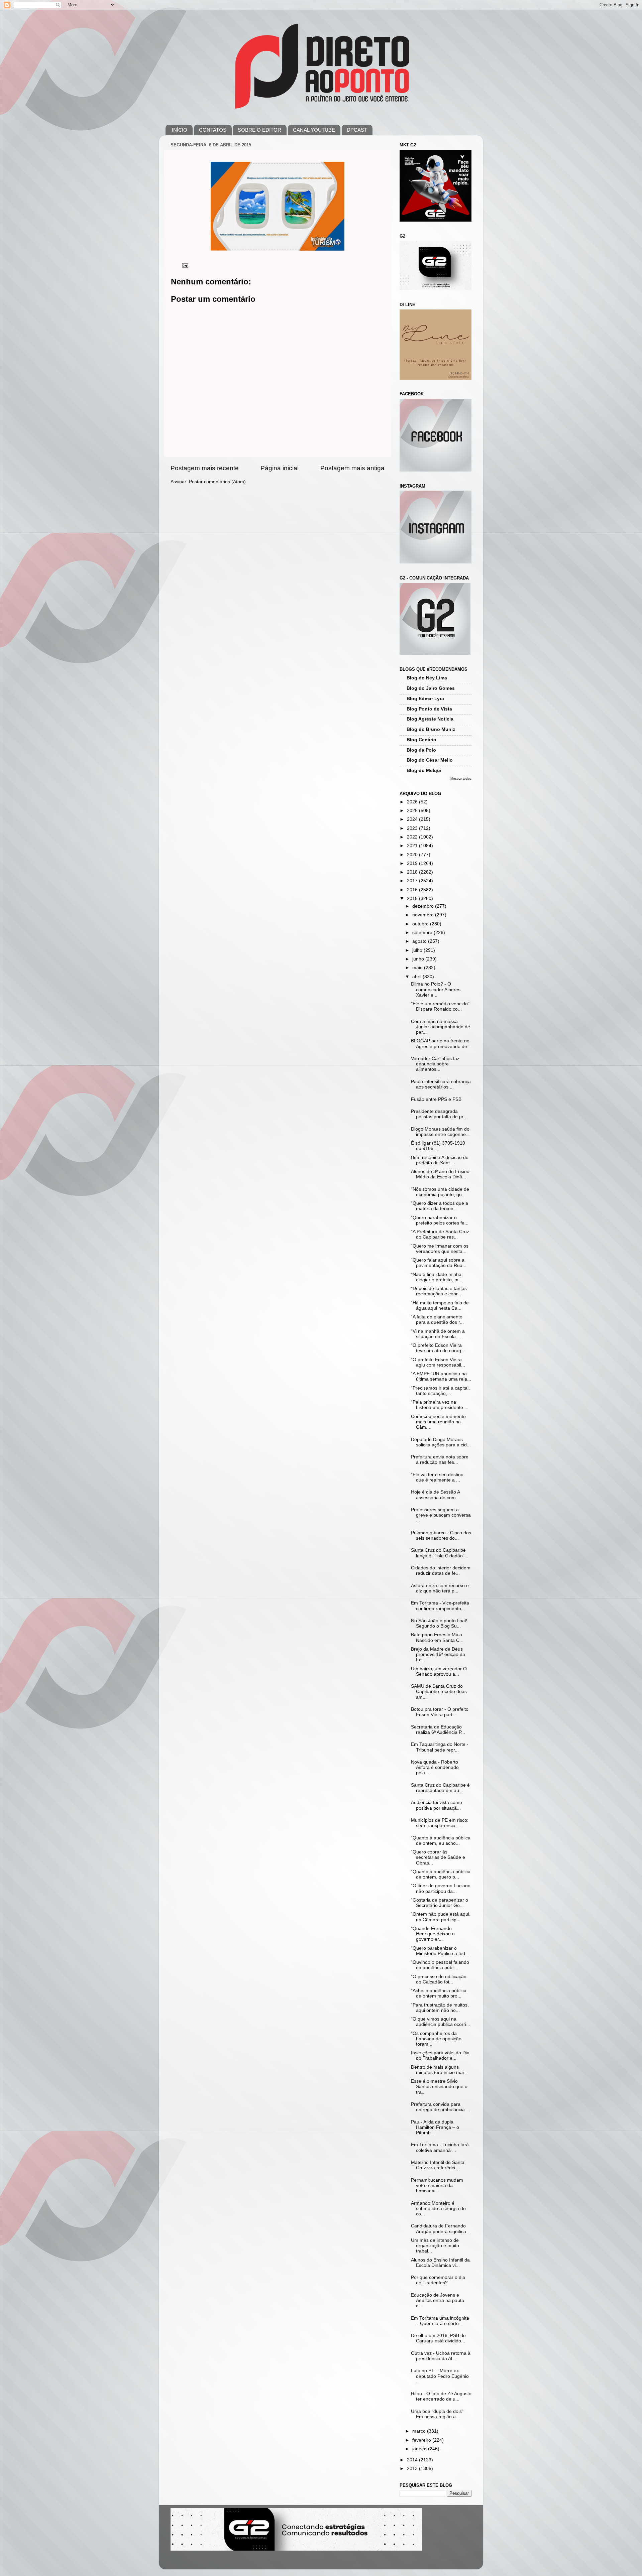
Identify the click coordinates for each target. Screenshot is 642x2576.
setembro (423, 933)
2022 (413, 837)
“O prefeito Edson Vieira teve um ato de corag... (438, 1348)
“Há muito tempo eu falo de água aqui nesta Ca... (440, 1306)
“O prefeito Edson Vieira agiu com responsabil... (438, 1362)
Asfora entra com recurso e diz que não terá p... (440, 1588)
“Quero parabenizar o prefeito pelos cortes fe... (440, 1220)
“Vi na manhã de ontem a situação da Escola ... (438, 1334)
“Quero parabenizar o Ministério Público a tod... (440, 1951)
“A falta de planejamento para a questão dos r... (437, 1320)
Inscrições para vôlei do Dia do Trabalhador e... (440, 2055)
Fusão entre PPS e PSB (436, 1099)
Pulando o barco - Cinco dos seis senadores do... (441, 1535)
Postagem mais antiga (352, 468)
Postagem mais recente (205, 468)
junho (419, 959)
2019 (413, 863)
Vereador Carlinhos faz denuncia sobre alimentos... (435, 1064)
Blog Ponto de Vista (429, 709)
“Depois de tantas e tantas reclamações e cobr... (439, 1291)
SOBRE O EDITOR (259, 130)
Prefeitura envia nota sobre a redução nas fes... (440, 1460)
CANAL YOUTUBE (314, 130)
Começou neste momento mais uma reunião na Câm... (438, 1422)
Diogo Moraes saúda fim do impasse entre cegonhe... (440, 1132)
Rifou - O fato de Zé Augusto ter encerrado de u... (441, 2396)
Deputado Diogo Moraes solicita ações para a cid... (441, 1442)
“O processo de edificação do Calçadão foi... (439, 1979)
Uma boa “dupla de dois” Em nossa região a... (438, 2414)
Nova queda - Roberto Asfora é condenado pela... (435, 1767)
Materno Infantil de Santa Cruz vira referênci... (438, 2165)
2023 (413, 828)
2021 (413, 846)
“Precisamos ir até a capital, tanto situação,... (440, 1391)
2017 (413, 881)
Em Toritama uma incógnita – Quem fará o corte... (440, 2321)
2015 (413, 898)
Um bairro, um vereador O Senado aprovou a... (439, 1671)
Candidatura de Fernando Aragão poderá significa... (441, 2229)
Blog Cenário (421, 740)
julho (418, 950)
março (420, 2431)
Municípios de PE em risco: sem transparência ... (440, 1823)
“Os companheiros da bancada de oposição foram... (436, 2039)
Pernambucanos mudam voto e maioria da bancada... (437, 2185)
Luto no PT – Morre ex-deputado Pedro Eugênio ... (440, 2376)
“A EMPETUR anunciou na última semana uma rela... (441, 1376)
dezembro (424, 906)
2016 (413, 890)
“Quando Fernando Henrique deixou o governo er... (433, 1934)
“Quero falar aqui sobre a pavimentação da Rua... (439, 1263)
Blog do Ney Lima (427, 678)
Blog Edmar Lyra (425, 699)
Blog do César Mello (430, 760)
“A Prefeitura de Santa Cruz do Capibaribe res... (440, 1234)
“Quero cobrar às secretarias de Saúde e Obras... (438, 1857)
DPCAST (357, 130)
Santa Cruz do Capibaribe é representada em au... (440, 1788)
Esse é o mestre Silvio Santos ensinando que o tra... (439, 2087)
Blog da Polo (421, 750)
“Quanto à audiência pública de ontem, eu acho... (441, 1841)
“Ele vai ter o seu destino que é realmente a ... (437, 1477)
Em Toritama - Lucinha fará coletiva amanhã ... (440, 2147)
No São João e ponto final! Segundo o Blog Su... (439, 1623)
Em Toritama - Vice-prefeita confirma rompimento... (440, 1606)
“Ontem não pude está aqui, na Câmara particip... (441, 1917)
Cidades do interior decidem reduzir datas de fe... (441, 1571)
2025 (413, 811)
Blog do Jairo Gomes (431, 688)
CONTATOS (213, 130)
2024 (413, 819)
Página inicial (280, 468)
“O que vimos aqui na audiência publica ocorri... (441, 2022)
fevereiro (422, 2440)
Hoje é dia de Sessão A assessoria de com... (435, 1495)
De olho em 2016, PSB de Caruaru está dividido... (438, 2338)
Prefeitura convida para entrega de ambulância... (440, 2107)
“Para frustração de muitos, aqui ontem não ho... (440, 2008)
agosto (420, 941)
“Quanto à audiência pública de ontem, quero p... (441, 1874)
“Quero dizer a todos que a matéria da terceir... (440, 1206)
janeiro (420, 2449)
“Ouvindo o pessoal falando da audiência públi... (440, 1965)
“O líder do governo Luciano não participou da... (441, 1888)
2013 (413, 2469)
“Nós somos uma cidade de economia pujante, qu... (440, 1192)
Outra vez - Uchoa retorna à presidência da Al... (441, 2356)
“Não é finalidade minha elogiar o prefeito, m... (437, 1277)
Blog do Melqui (424, 770)
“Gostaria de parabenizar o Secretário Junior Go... (440, 1903)
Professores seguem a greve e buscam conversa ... (441, 1515)
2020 (413, 855)
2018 (413, 872)
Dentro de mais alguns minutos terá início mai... (439, 2070)
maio (418, 968)
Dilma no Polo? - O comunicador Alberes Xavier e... (436, 989)
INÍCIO (180, 130)
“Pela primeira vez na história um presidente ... (440, 1405)
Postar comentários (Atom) (217, 482)
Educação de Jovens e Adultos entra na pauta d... (438, 2300)
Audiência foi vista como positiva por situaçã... (437, 1805)
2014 (413, 2460)
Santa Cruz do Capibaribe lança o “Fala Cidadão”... (440, 1553)
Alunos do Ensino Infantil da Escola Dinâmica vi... (440, 2263)
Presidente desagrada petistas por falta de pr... (439, 1114)
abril (417, 977)
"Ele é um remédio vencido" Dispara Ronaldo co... (440, 1006)
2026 (413, 802)
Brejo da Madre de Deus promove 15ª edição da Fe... (438, 1654)
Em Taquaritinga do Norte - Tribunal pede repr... (440, 1747)
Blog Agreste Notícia (430, 719)
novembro (424, 915)
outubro (421, 924)
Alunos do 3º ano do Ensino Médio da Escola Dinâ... (440, 1174)
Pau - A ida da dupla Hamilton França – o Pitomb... (435, 2127)
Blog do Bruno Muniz (431, 729)
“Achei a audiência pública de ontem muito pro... (439, 1993)
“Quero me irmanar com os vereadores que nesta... (440, 1249)
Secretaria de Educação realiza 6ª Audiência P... (438, 1730)
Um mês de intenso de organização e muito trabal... (435, 2246)
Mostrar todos (461, 779)
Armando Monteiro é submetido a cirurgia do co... (438, 2209)
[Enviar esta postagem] (185, 265)
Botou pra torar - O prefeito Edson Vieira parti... (440, 1712)
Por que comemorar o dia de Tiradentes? (438, 2280)
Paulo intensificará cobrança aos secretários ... (441, 1084)
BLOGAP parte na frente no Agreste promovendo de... (441, 1044)
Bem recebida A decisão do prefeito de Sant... (440, 1160)
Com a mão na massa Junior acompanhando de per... (441, 1027)
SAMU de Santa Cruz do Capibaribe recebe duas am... (439, 1692)
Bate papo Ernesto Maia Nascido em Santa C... (437, 1637)
